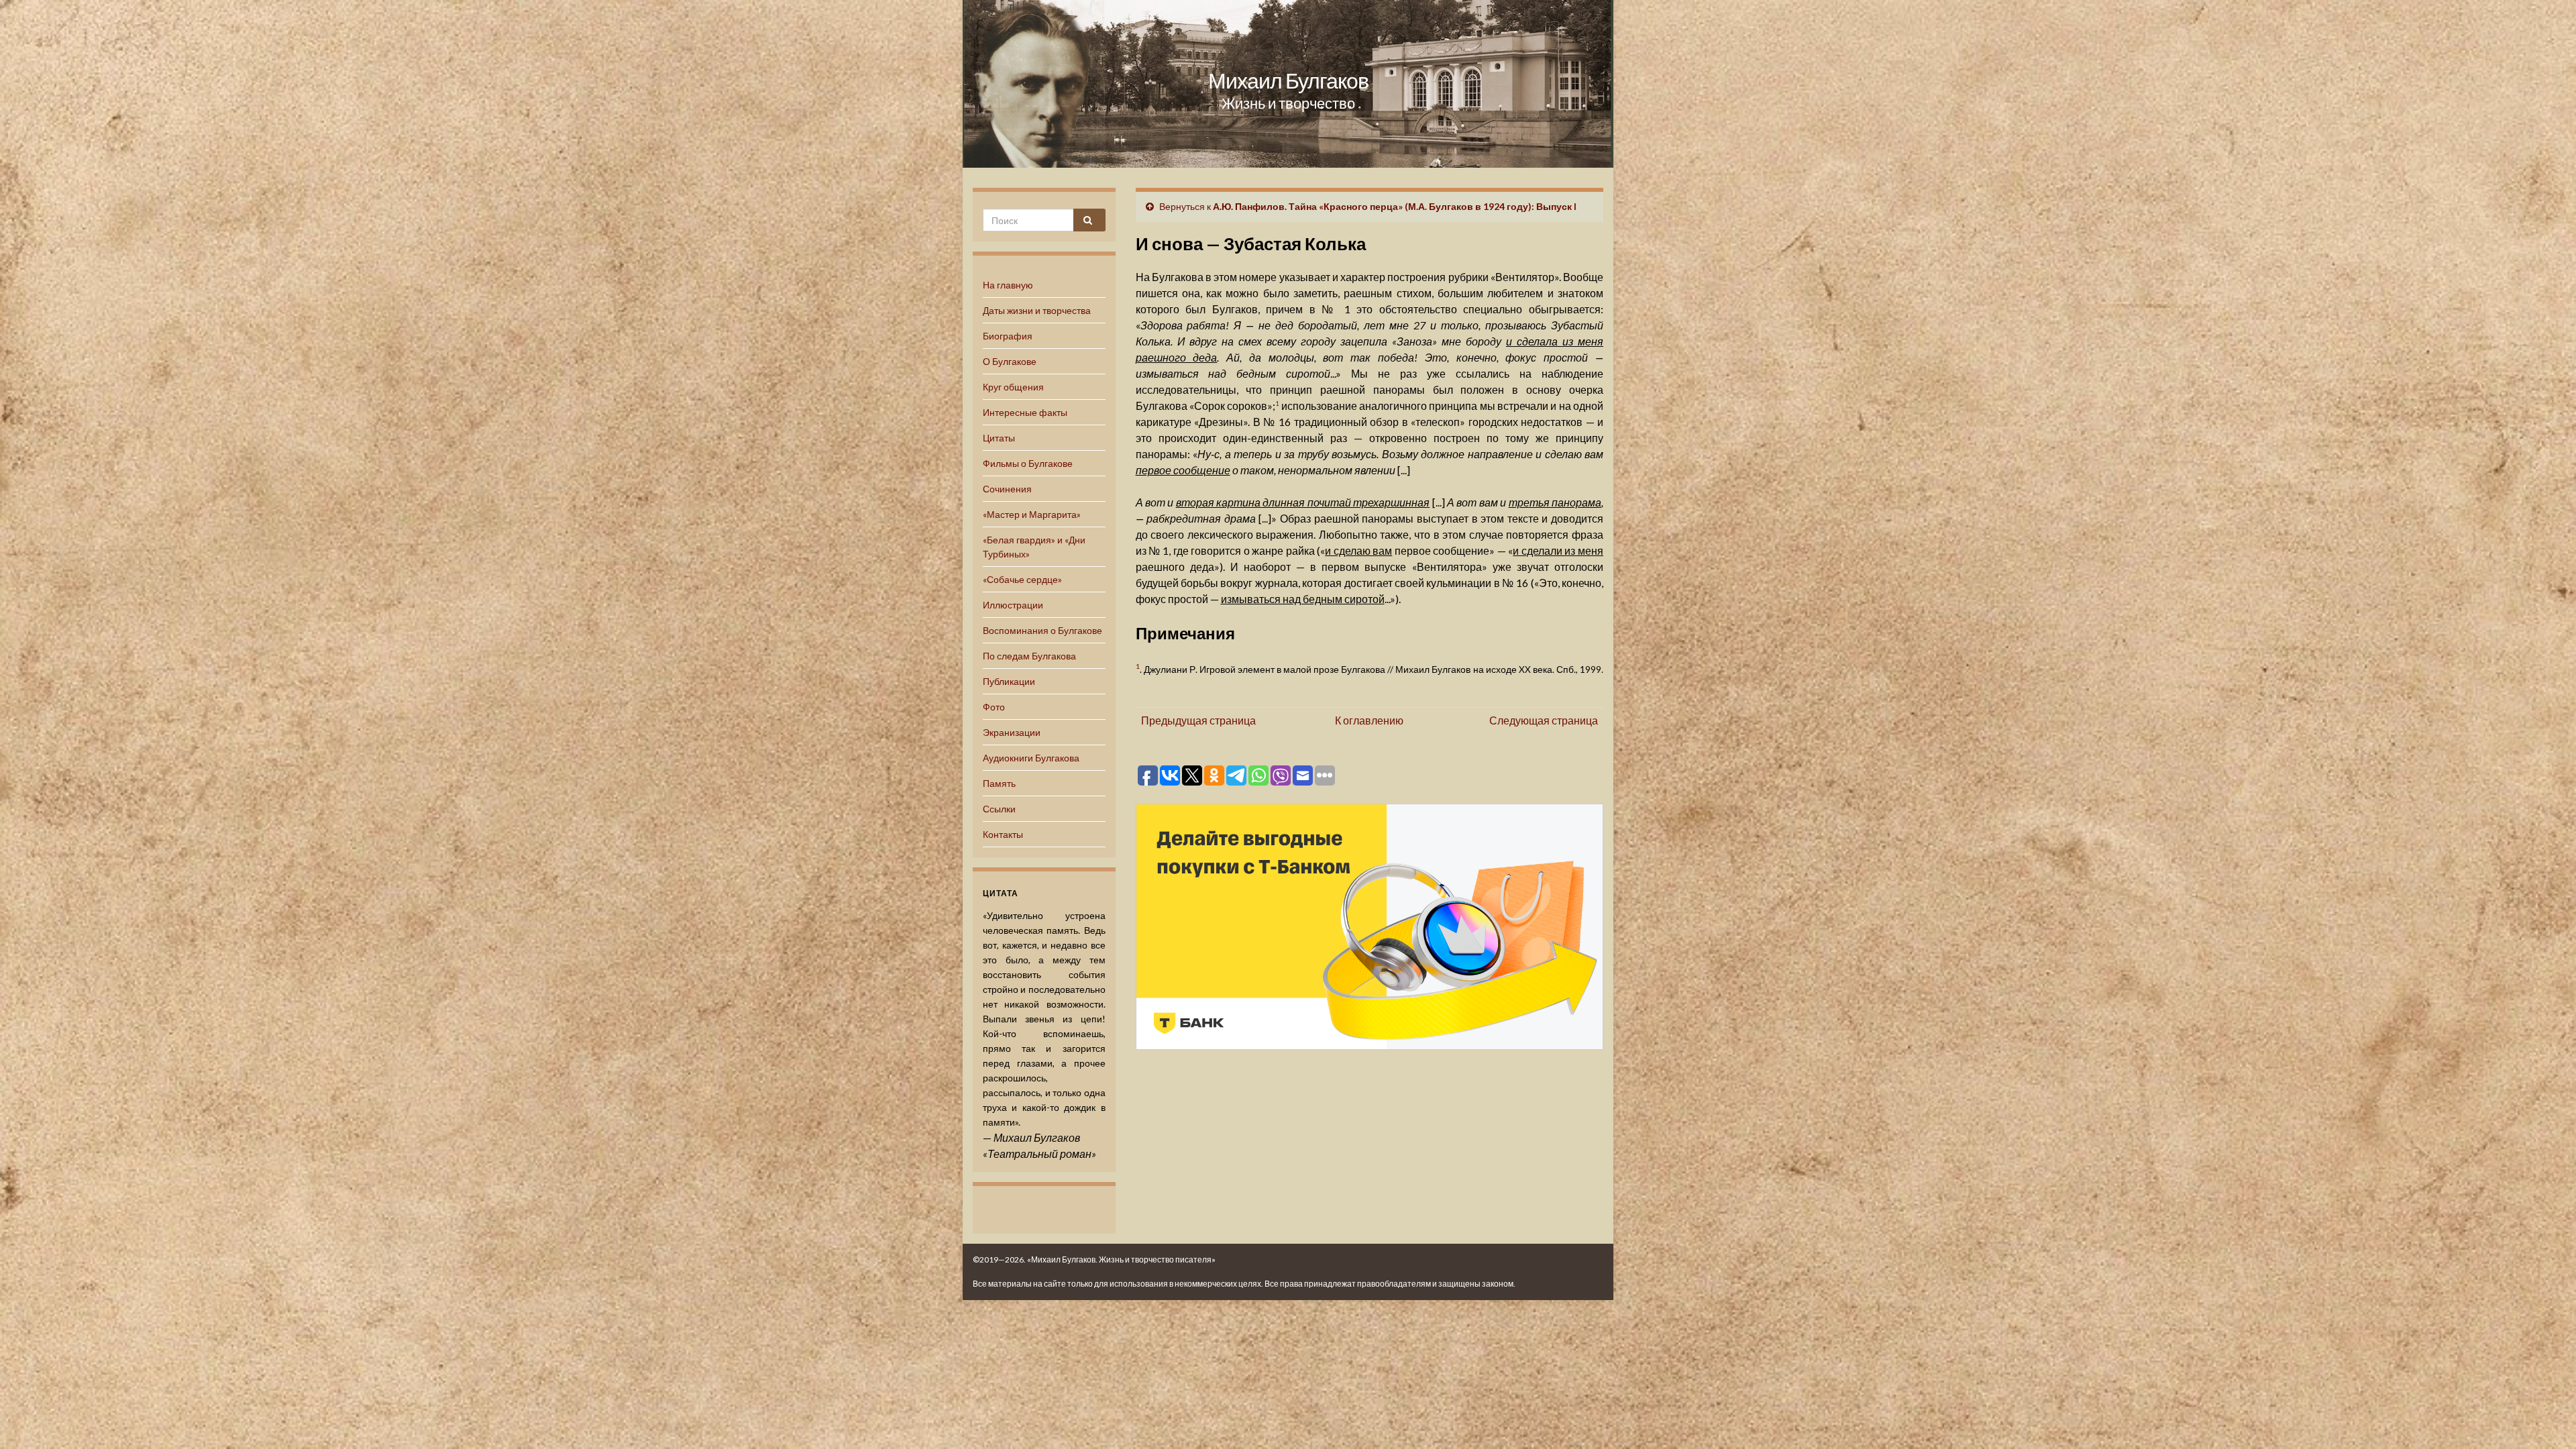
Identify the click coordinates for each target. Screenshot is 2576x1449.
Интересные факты (1025, 412)
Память (999, 783)
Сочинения (1007, 489)
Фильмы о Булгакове (1028, 463)
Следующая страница (1544, 720)
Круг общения (1013, 387)
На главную (1008, 285)
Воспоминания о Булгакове (1042, 630)
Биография (1008, 336)
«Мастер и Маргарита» (1032, 514)
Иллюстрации (1013, 605)
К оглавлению (1369, 720)
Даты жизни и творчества (1037, 310)
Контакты (1003, 834)
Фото (994, 707)
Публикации (1009, 681)
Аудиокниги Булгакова (1031, 758)
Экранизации (1012, 732)
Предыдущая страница (1198, 720)
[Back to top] (2546, 1419)
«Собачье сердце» (1022, 579)
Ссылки (999, 809)
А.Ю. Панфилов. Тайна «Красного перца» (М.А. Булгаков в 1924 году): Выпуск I (1395, 206)
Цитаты (999, 438)
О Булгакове (1010, 361)
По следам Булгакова (1029, 656)
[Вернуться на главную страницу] (1288, 84)
